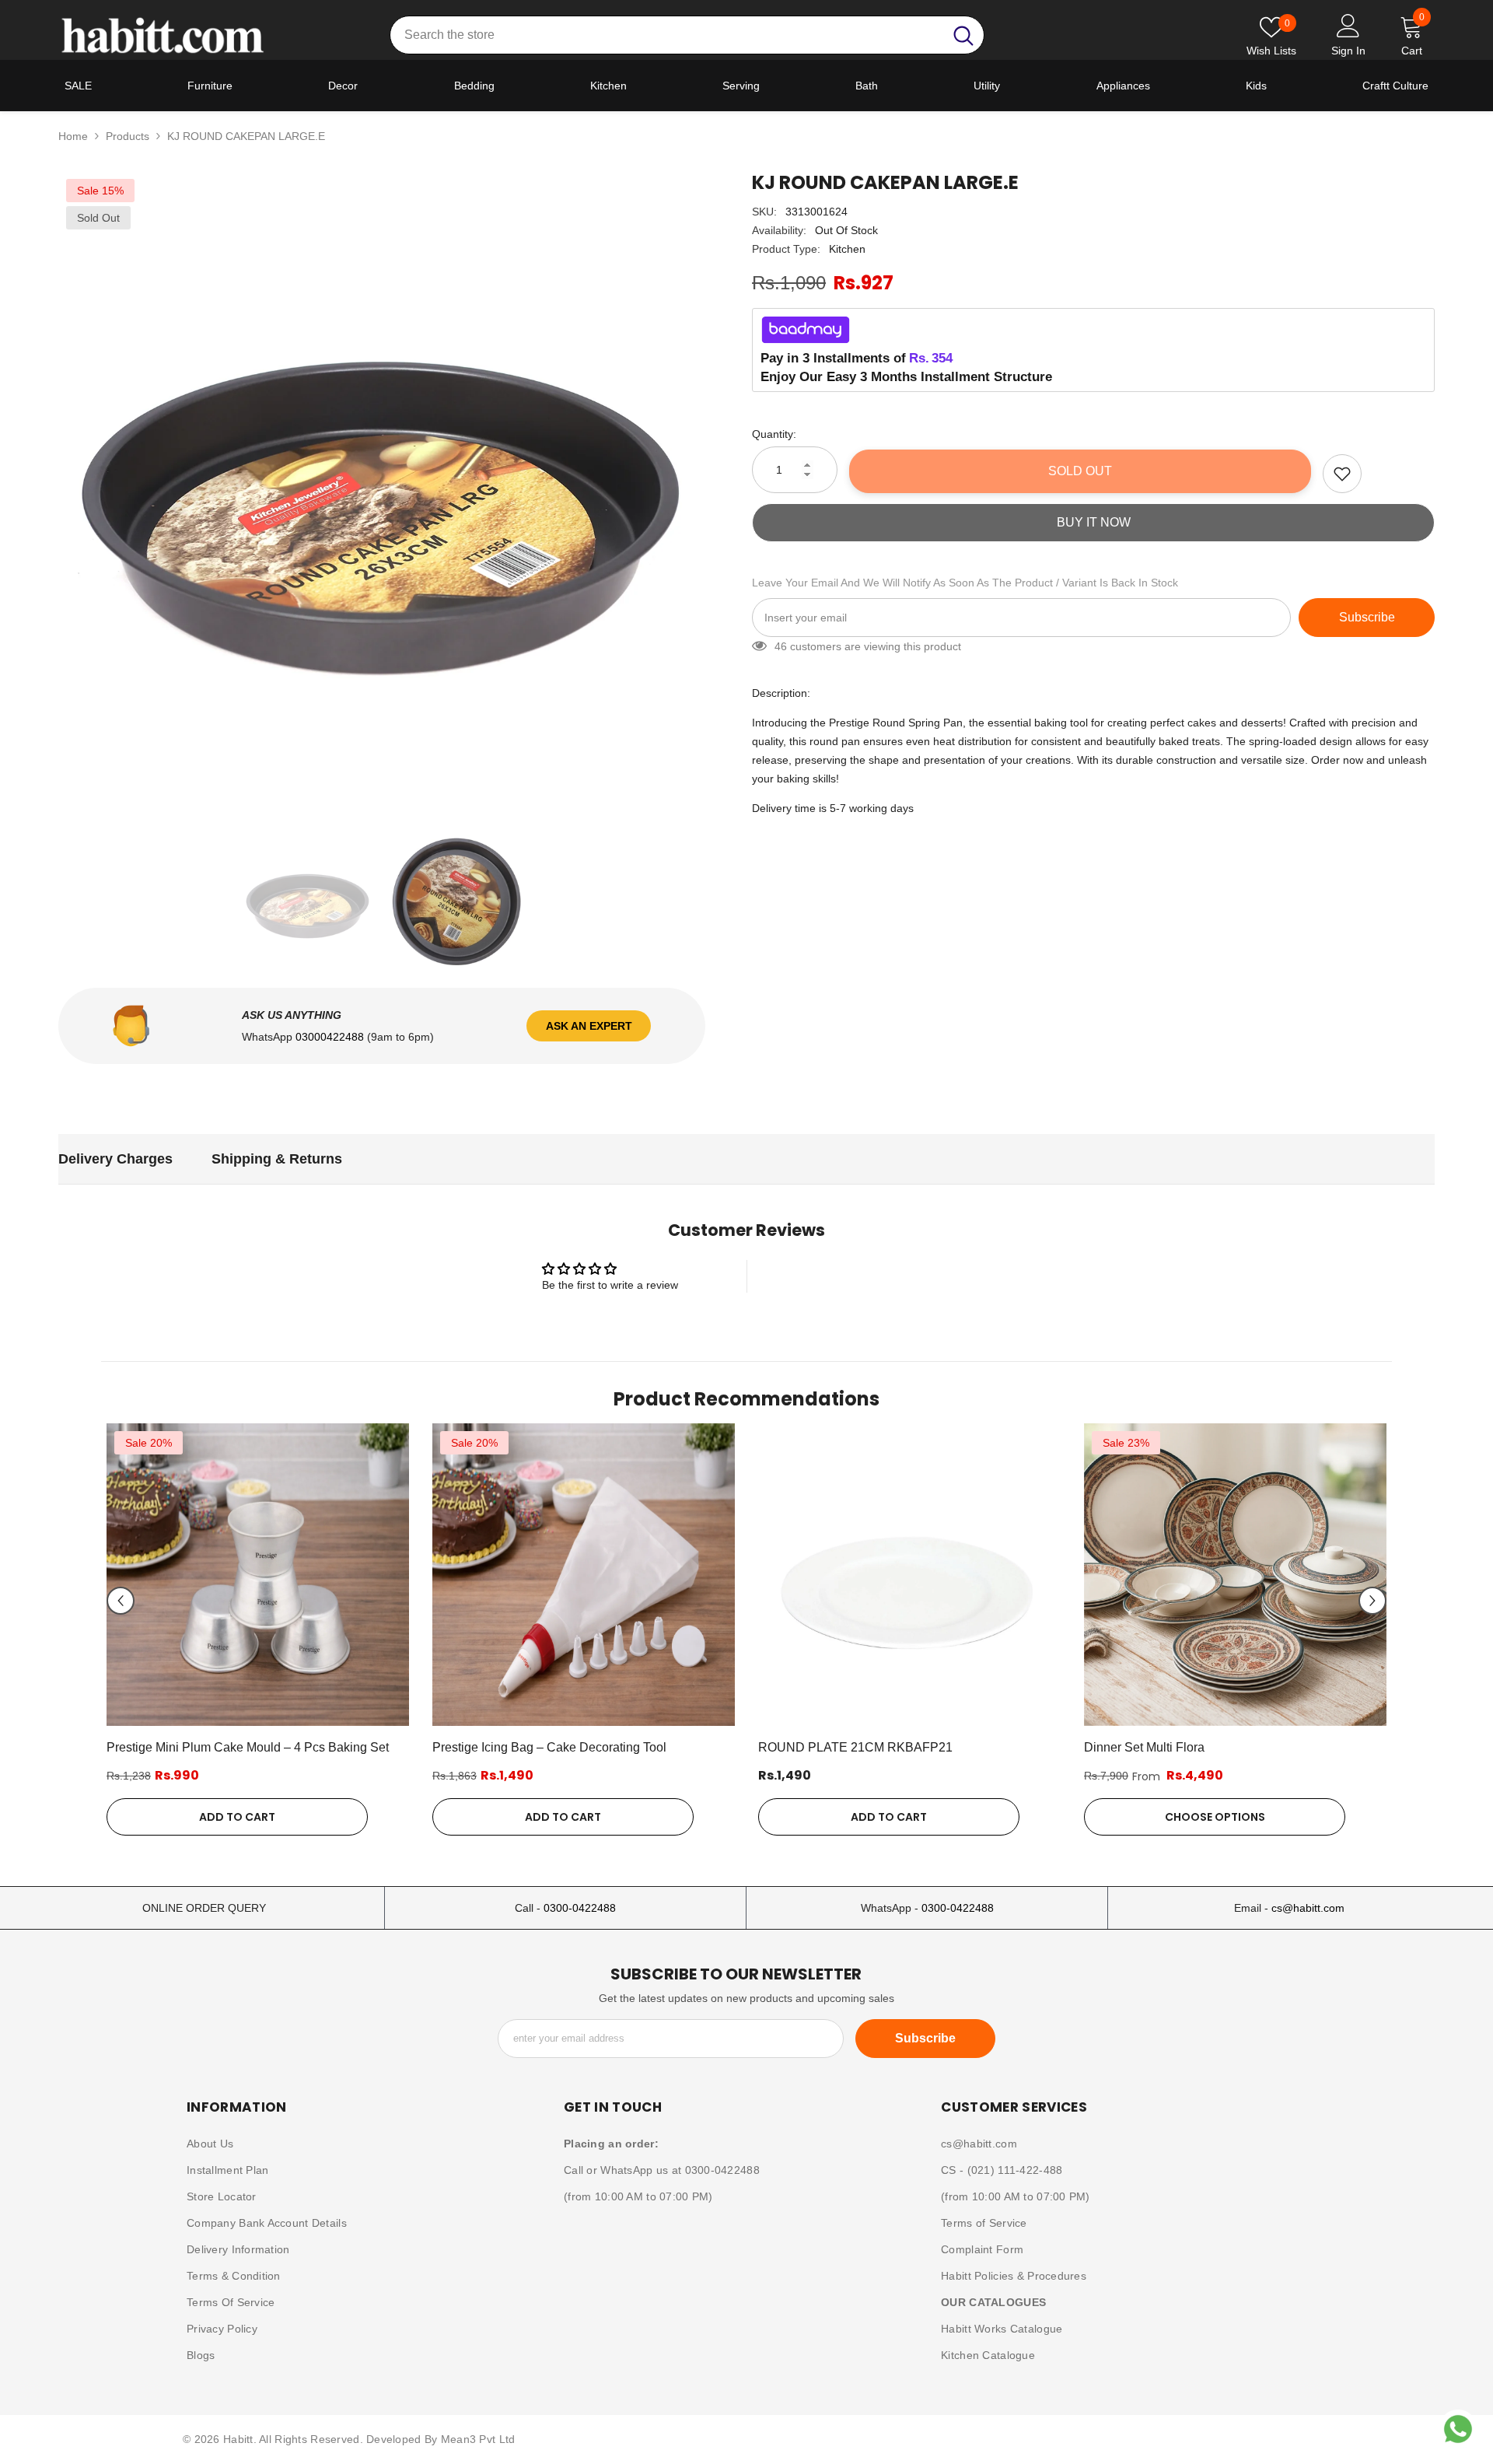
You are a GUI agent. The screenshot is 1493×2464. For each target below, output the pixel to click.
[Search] (687, 35)
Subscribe (1367, 617)
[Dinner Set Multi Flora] (1235, 1575)
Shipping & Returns (277, 1159)
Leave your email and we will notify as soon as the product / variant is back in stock (965, 583)
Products (128, 136)
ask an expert (589, 1026)
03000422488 (331, 1037)
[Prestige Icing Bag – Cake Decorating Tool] (584, 1575)
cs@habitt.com (1308, 1908)
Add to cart (237, 1817)
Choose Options (1215, 1817)
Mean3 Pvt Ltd (478, 2439)
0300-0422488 (580, 1908)
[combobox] (667, 35)
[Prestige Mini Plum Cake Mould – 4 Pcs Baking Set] (258, 1575)
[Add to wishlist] (1342, 474)
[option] (382, 495)
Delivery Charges (115, 1159)
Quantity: (774, 434)
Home (73, 136)
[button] (121, 1601)
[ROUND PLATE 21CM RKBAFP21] (909, 1575)
